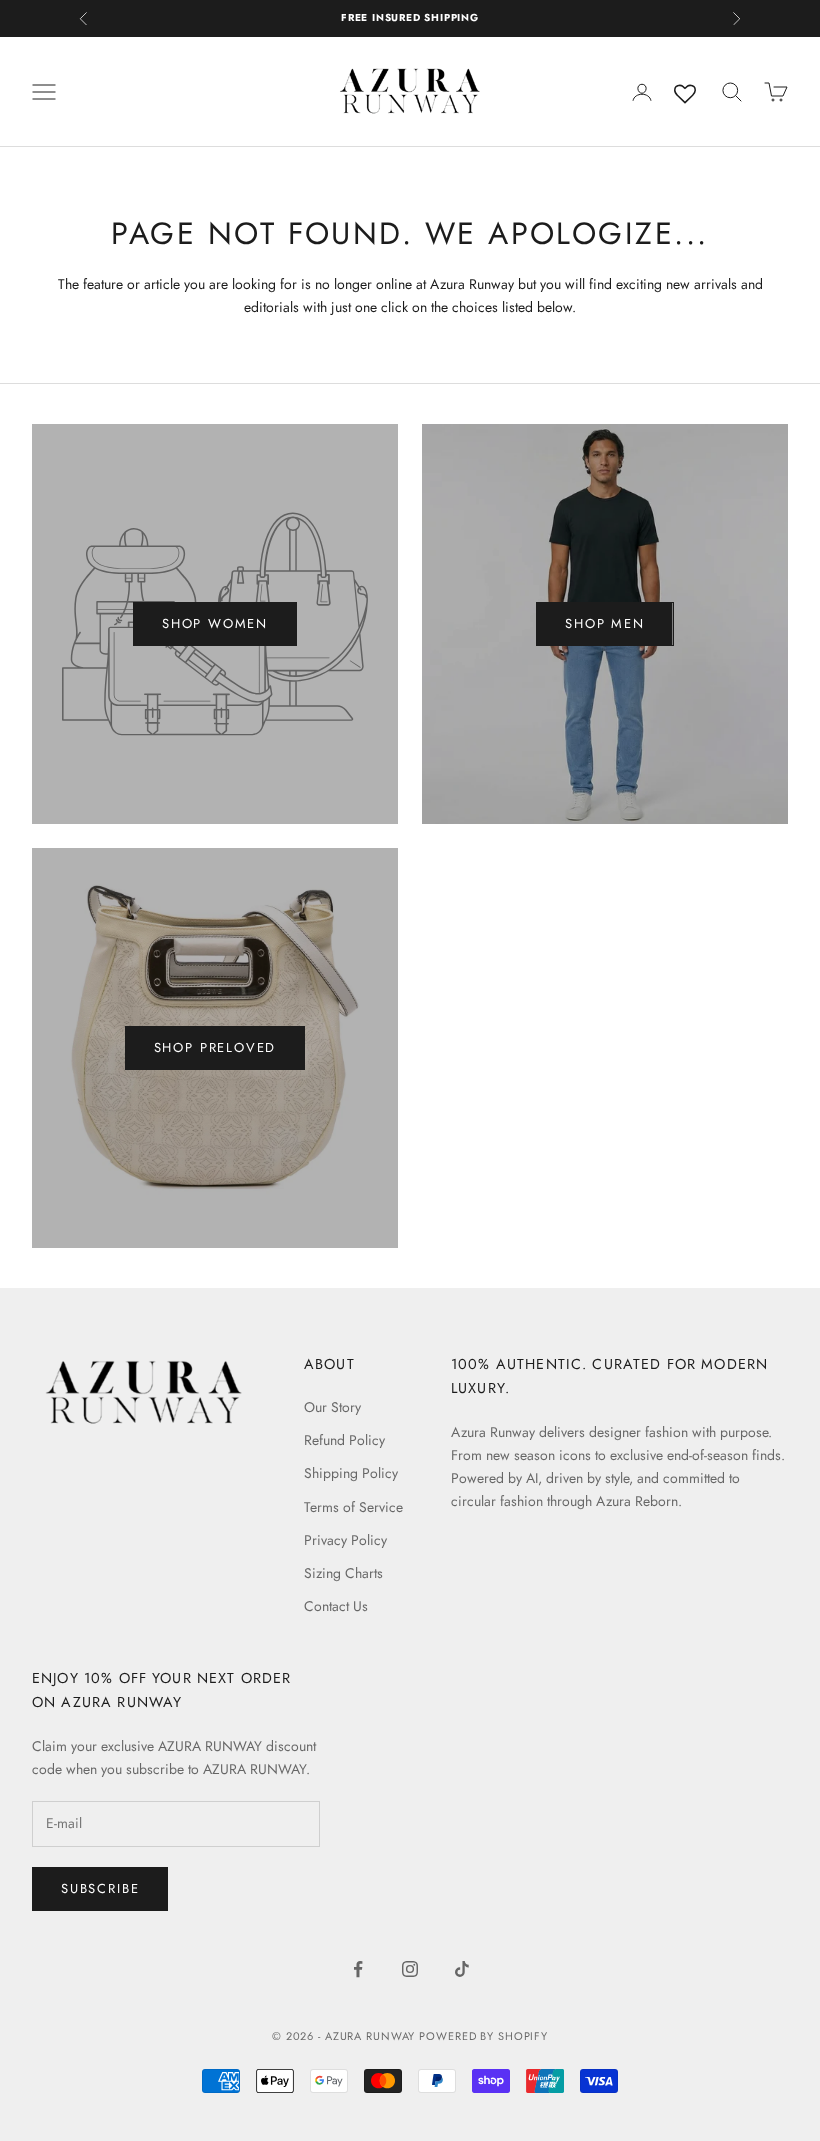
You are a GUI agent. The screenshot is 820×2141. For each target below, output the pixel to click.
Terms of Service (353, 1507)
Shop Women (215, 623)
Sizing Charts (343, 1573)
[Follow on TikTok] (462, 1969)
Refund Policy (344, 1440)
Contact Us (336, 1606)
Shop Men (605, 623)
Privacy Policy (345, 1540)
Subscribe (100, 1888)
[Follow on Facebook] (358, 1969)
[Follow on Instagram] (410, 1969)
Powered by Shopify (483, 2036)
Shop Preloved (215, 1047)
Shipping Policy (351, 1473)
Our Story (332, 1407)
